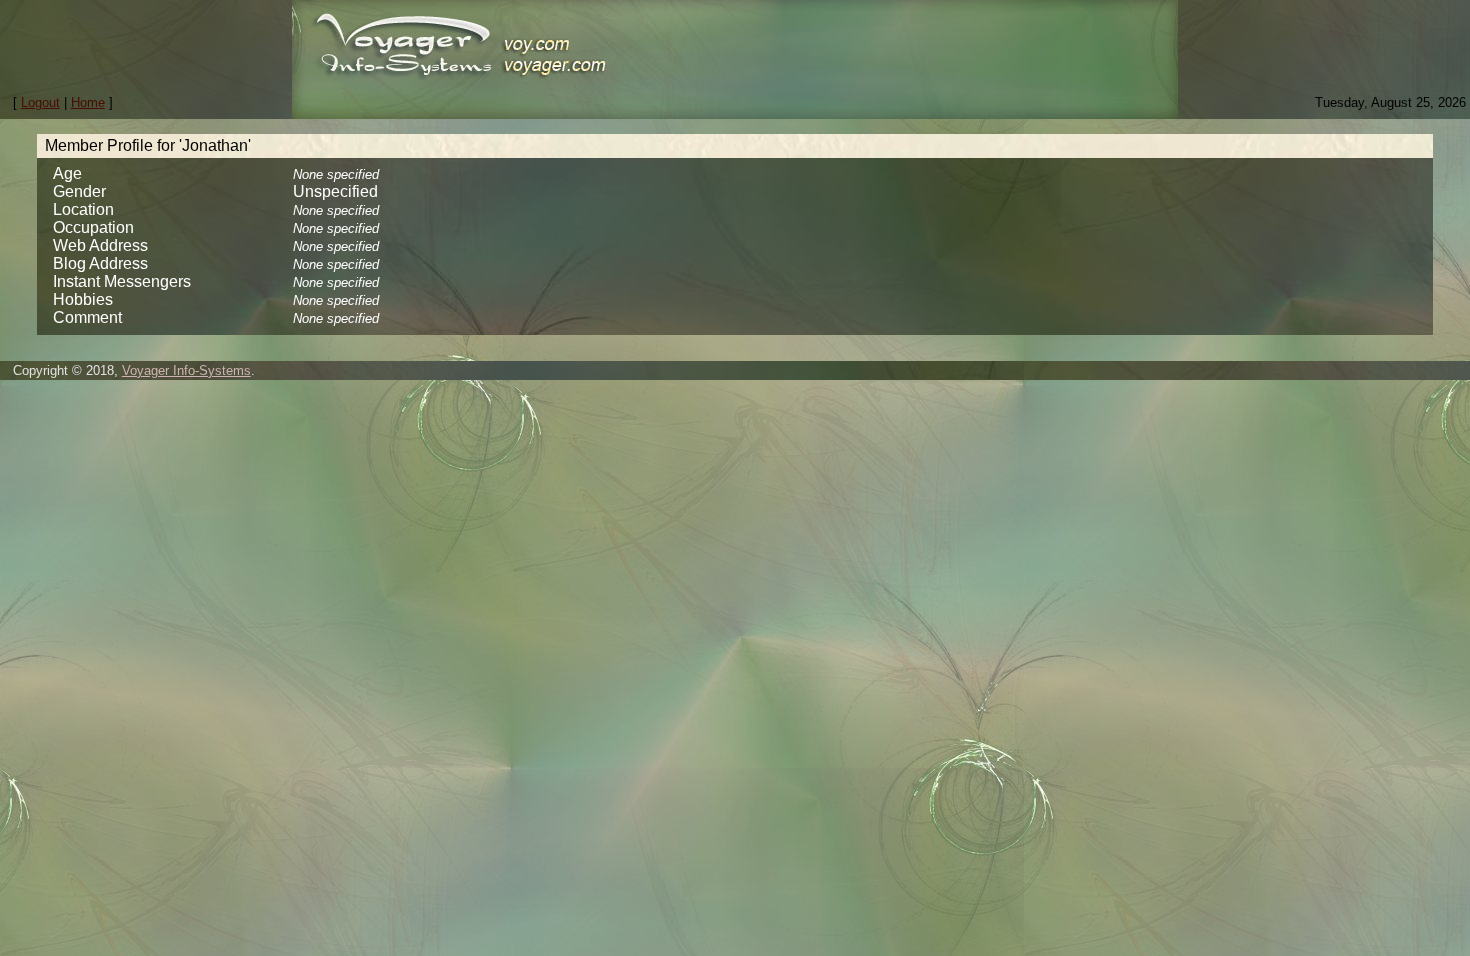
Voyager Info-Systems (186, 370)
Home (88, 102)
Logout (40, 102)
